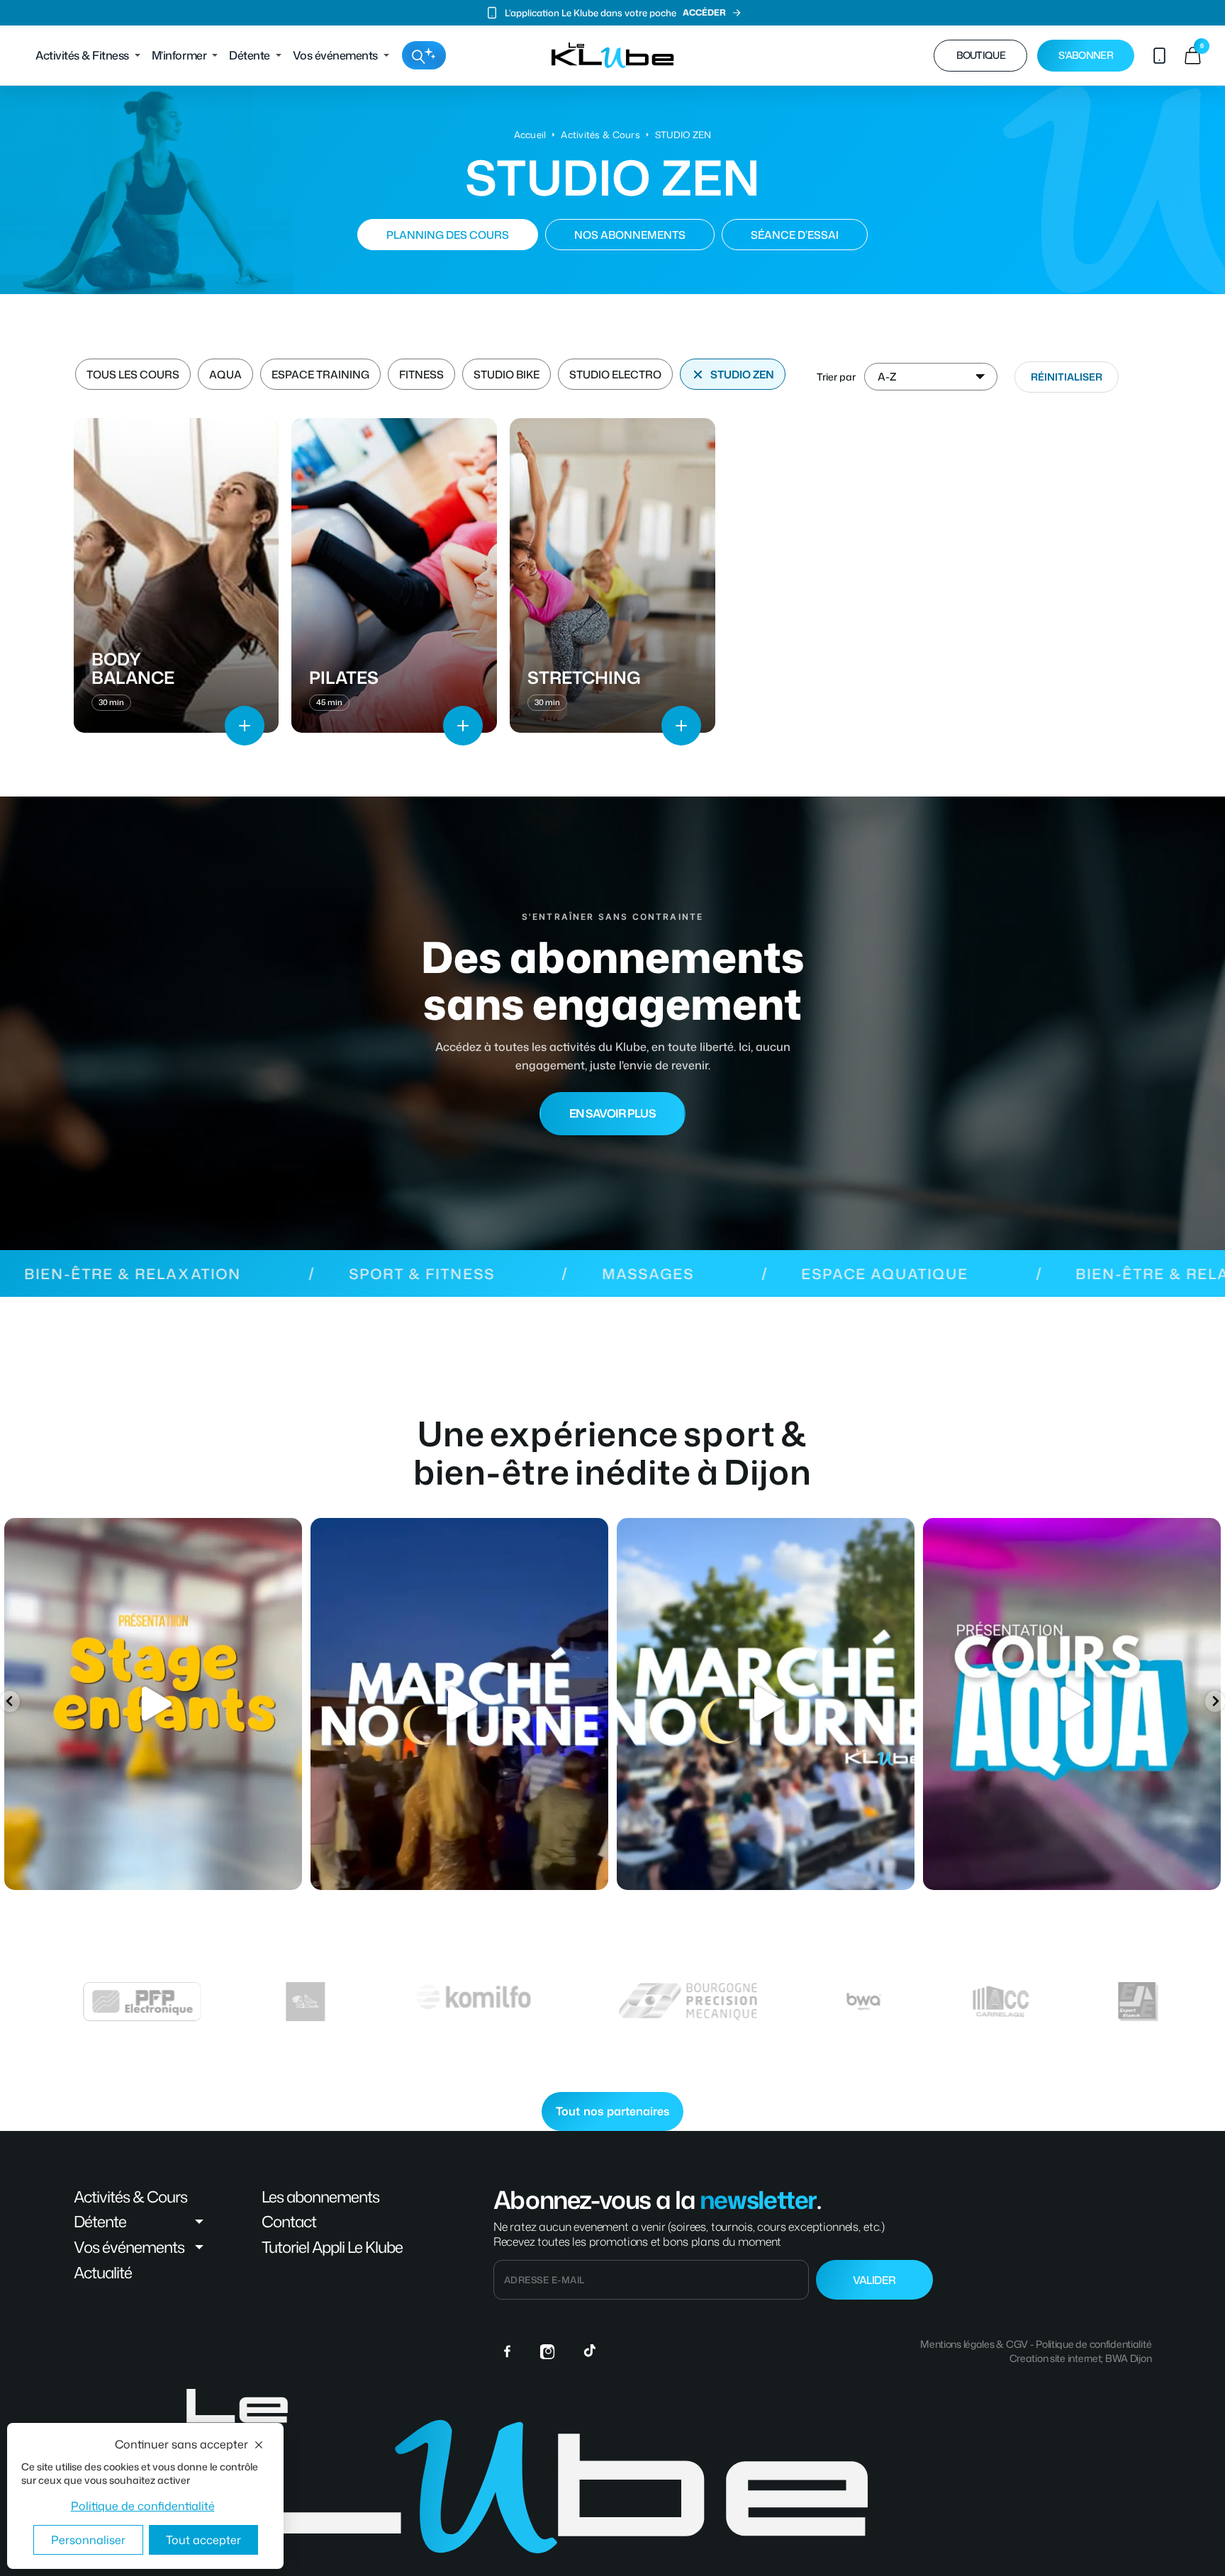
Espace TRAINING (320, 375)
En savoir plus (612, 1113)
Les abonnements (320, 2197)
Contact (289, 2222)
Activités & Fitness (82, 55)
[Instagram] (549, 2351)
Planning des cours (448, 235)
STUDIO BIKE (507, 375)
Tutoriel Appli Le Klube (332, 2247)
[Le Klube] (613, 55)
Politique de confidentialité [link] (143, 2506)
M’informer (179, 55)
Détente (250, 55)
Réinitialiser (1067, 377)
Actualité (103, 2273)
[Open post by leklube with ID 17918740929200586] (153, 1704)
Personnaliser (88, 2540)
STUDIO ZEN (742, 375)
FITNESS (421, 375)
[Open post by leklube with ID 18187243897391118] (1072, 1704)
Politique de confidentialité (1093, 2344)
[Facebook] (508, 2351)
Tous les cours (133, 375)
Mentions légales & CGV (974, 2344)
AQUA (225, 375)
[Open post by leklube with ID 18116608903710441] (459, 1704)
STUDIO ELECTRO (615, 375)
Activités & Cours (600, 135)
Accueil (530, 135)
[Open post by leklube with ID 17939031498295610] (766, 1704)
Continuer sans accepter (181, 2444)
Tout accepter (203, 2540)
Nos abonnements (630, 235)
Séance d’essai (795, 235)
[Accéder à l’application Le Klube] (1159, 55)
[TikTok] (590, 2351)
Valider (874, 2280)
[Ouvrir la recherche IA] (424, 55)
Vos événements (335, 55)
